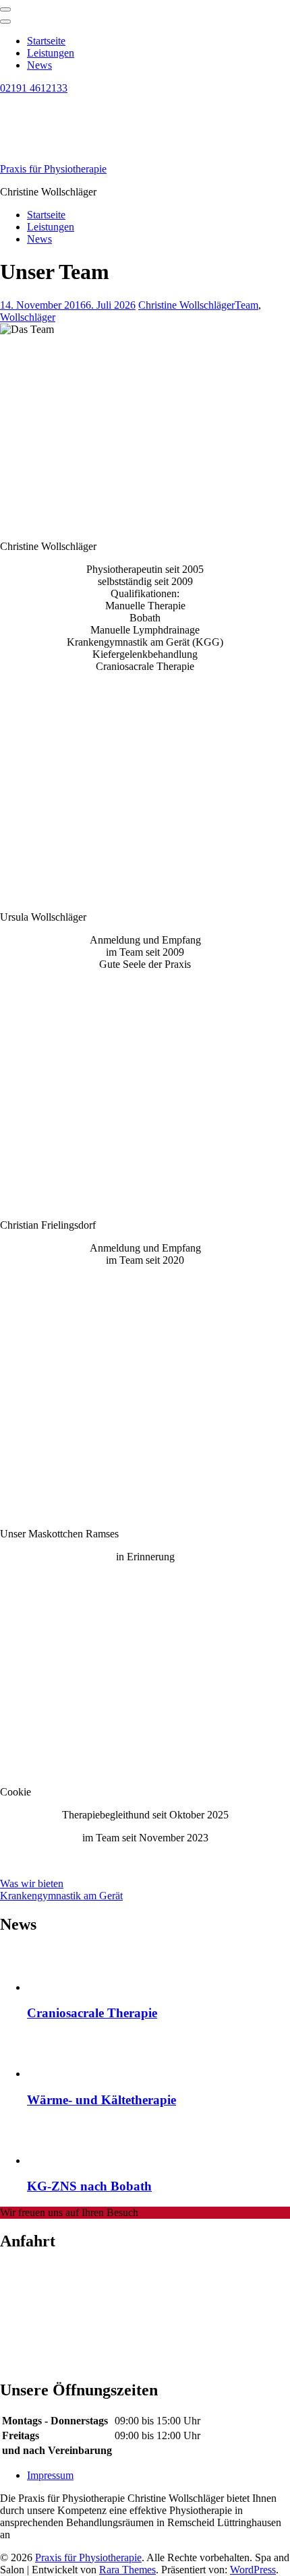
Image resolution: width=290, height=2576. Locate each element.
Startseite (46, 41)
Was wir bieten (32, 1883)
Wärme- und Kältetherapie (101, 2100)
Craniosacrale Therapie (92, 2013)
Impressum (50, 2475)
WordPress (253, 2570)
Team (246, 305)
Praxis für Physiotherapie (53, 169)
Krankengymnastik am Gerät (61, 1896)
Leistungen (51, 53)
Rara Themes (127, 2570)
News (39, 65)
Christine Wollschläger (186, 305)
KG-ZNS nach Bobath (89, 2186)
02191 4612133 (34, 88)
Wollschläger (28, 317)
